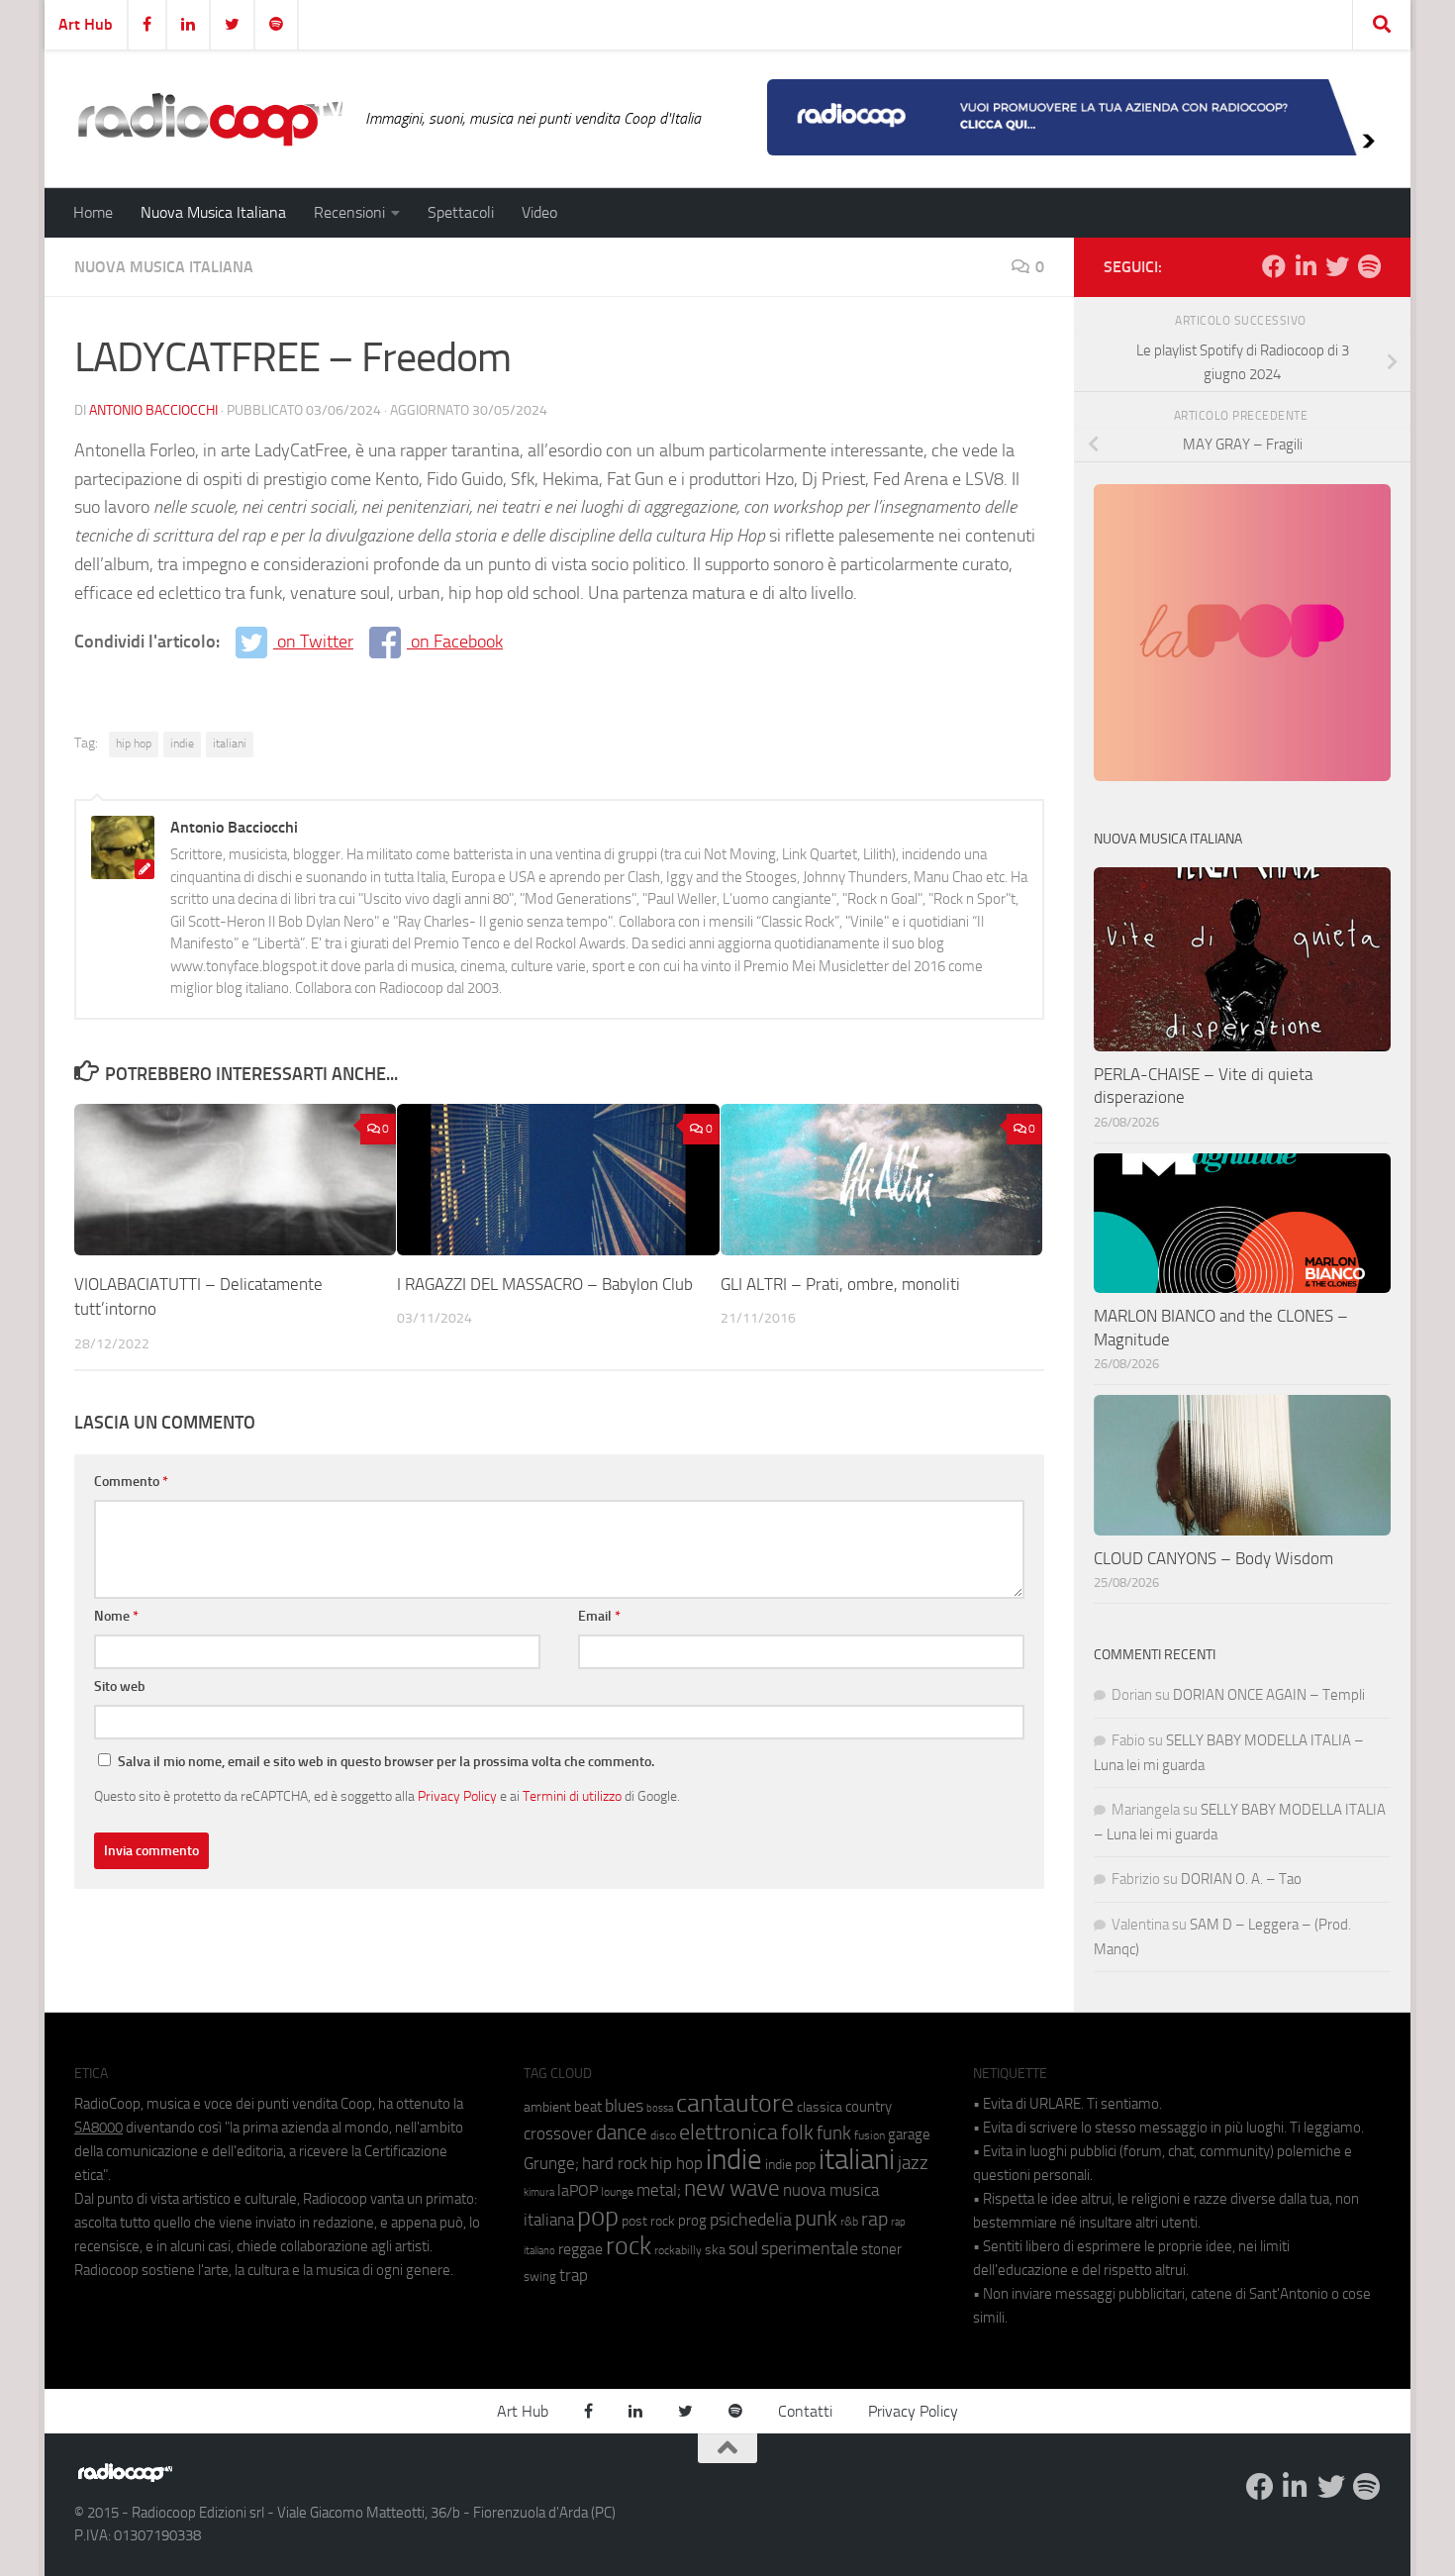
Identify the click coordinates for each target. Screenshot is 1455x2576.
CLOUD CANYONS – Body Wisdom (1213, 1558)
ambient (547, 2107)
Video (539, 212)
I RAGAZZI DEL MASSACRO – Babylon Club (545, 1283)
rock (629, 2246)
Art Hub (86, 24)
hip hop (134, 743)
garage (909, 2134)
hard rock (615, 2164)
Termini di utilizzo (572, 1796)
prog (692, 2221)
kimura (539, 2192)
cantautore (735, 2103)
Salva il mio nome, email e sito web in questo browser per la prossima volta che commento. (386, 1762)
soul (743, 2248)
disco (663, 2135)
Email (599, 1616)
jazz (913, 2163)
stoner (881, 2249)
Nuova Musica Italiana (213, 212)
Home (93, 212)
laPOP (578, 2191)
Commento (131, 1482)
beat (588, 2107)
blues (624, 2106)
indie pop (790, 2165)
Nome (116, 1616)
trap (574, 2275)
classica (820, 2107)
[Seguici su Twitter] (1337, 266)
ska (715, 2250)
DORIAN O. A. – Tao (1241, 1879)
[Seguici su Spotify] (1369, 266)
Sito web (120, 1686)
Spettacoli (461, 212)
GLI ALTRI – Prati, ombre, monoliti (840, 1283)
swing (540, 2277)
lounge (617, 2192)
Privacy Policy (457, 1796)
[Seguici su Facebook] (1274, 266)
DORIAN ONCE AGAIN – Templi (1269, 1695)
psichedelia (751, 2220)
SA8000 (98, 2128)
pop (598, 2217)
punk (816, 2219)
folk (797, 2132)
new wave (732, 2188)
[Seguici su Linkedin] (1306, 266)
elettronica (728, 2132)
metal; (659, 2190)
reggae (581, 2249)
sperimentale (810, 2248)
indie (182, 743)
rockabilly (678, 2250)
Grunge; (551, 2164)
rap (874, 2219)
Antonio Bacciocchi (153, 410)
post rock (648, 2221)
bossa (660, 2108)
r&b (849, 2221)
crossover (558, 2133)
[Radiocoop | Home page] (210, 119)
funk (834, 2133)
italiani (230, 743)
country (869, 2107)
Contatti (805, 2411)
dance (622, 2132)
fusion (870, 2135)
